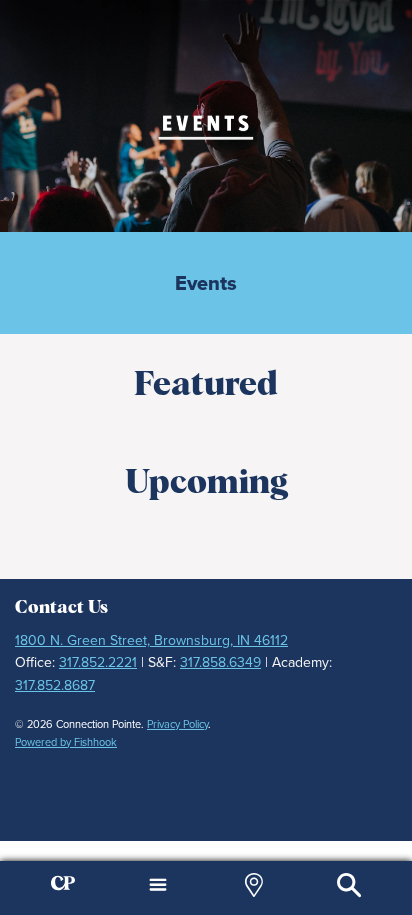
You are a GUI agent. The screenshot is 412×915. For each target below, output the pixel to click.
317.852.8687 (55, 685)
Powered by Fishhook (66, 742)
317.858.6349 (220, 662)
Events (206, 283)
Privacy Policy (177, 724)
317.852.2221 (98, 662)
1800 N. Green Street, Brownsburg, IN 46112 (151, 640)
